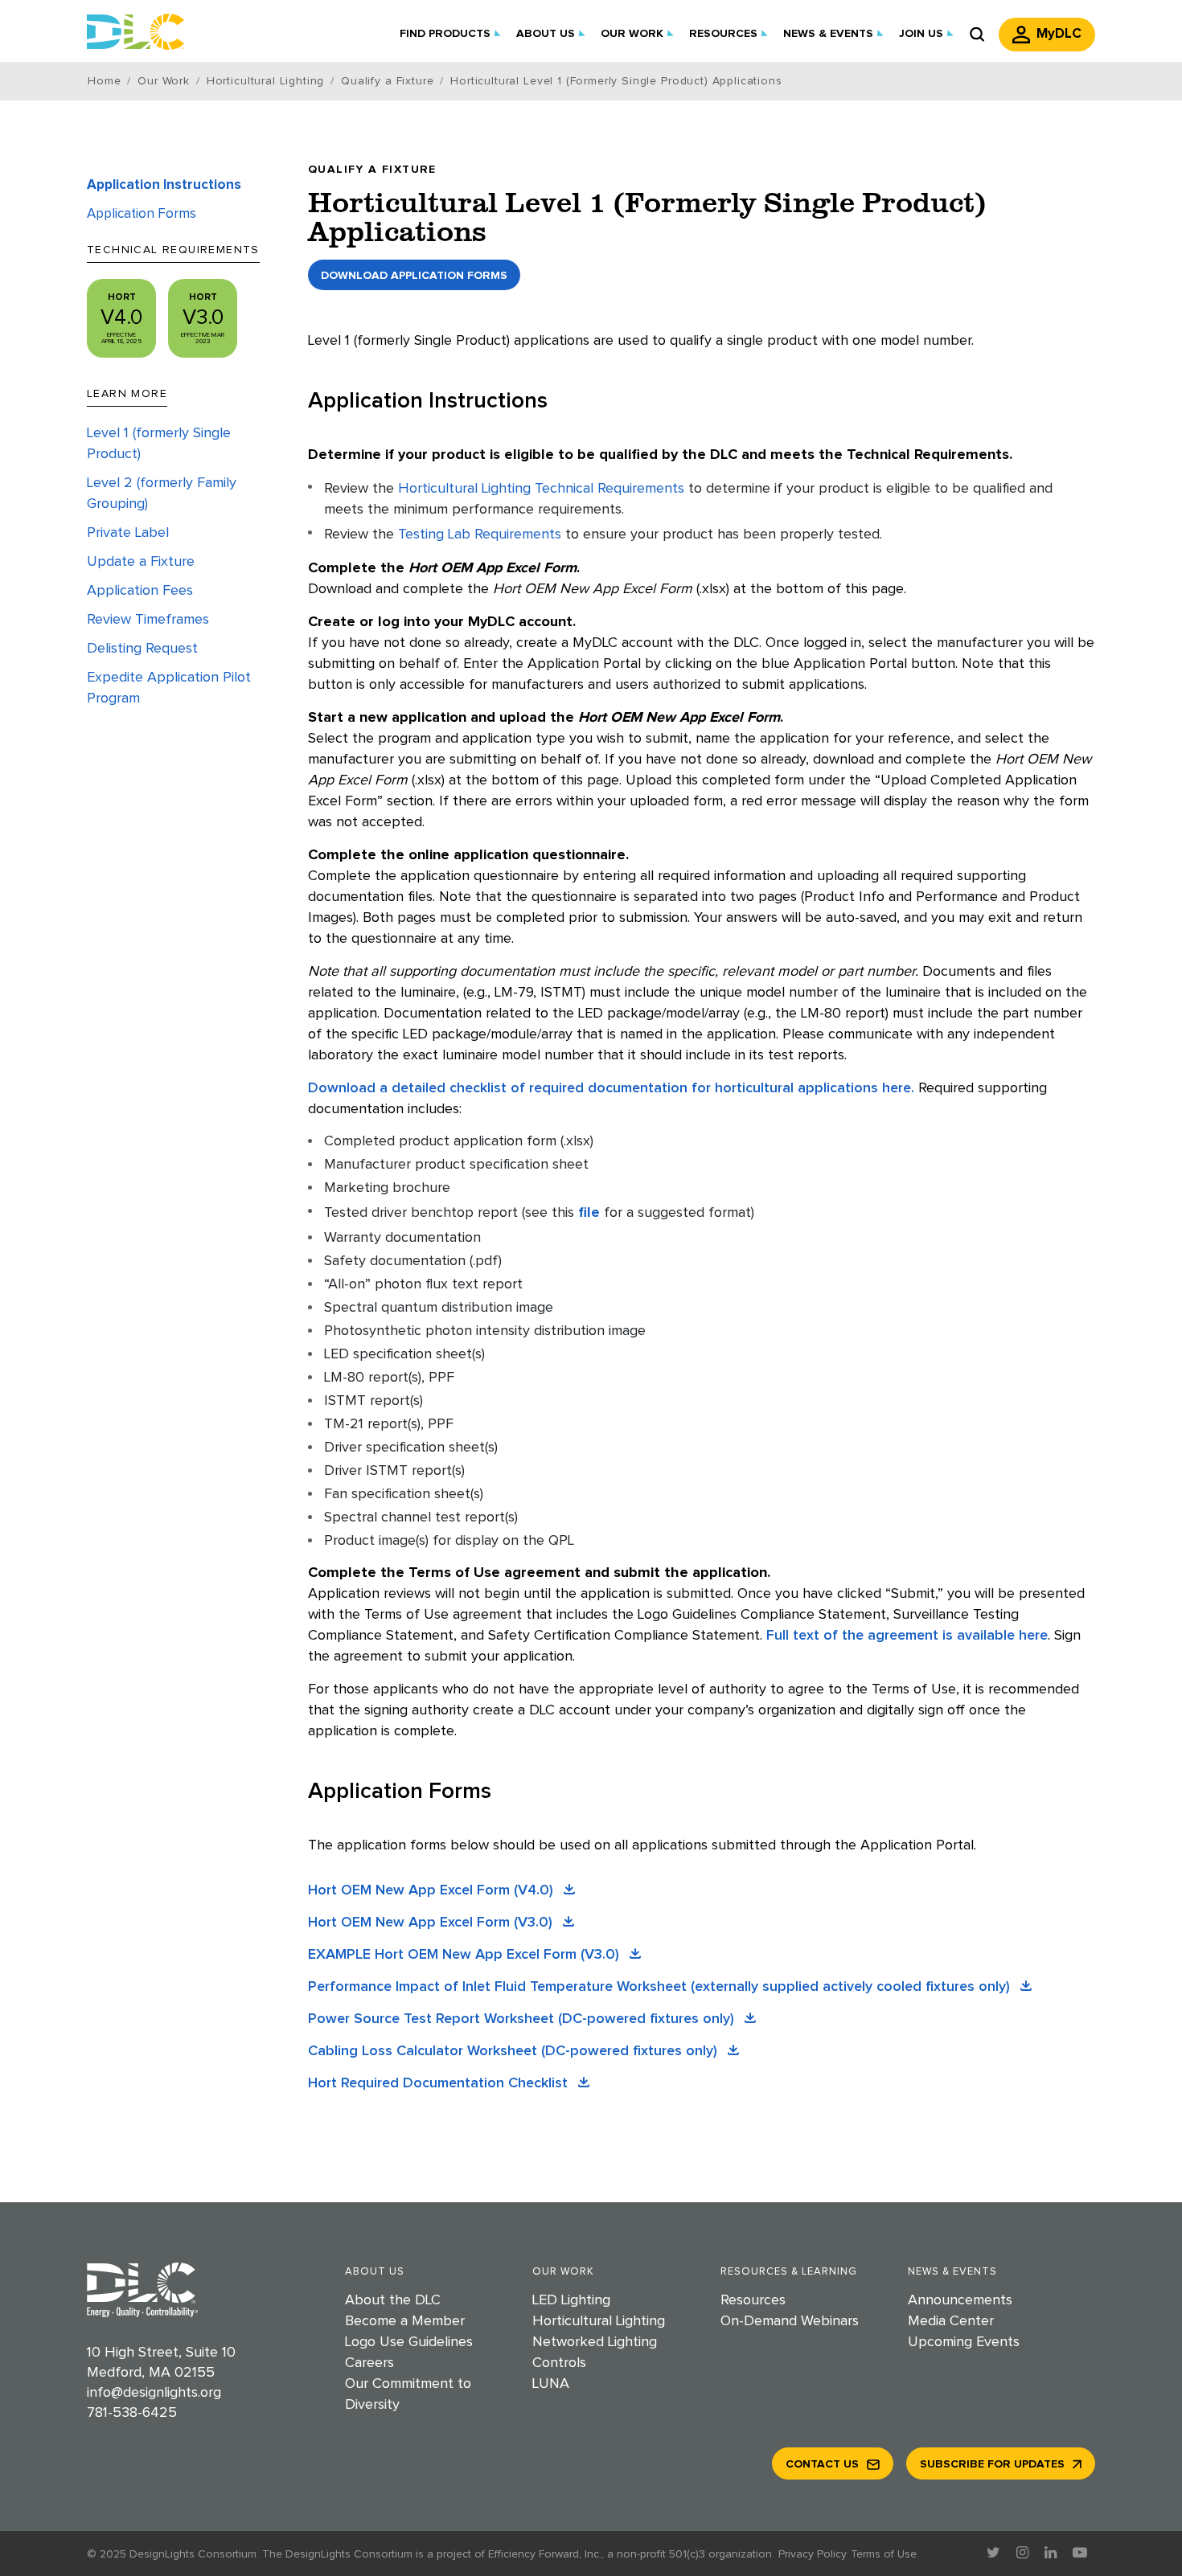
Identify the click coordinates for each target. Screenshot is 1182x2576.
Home (104, 81)
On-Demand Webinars (790, 2321)
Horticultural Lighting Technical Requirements (541, 489)
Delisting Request (142, 649)
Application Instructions (164, 185)
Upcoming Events (964, 2342)
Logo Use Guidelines (409, 2342)
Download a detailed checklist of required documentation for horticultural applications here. (611, 1088)
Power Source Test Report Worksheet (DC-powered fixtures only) (523, 2019)
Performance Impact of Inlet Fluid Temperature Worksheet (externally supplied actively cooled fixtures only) (661, 1987)
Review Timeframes (148, 620)
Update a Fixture (141, 562)
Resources (753, 2300)
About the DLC (393, 2300)
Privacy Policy (813, 2554)
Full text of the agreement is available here (907, 1636)
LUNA (551, 2384)
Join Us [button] (921, 34)
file (589, 1213)
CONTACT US (822, 2464)
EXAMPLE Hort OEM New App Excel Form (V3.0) (466, 1955)
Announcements (960, 2300)
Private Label (128, 533)
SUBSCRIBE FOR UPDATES (992, 2464)
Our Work (164, 81)
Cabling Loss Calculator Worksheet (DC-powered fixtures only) (515, 2051)
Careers (369, 2363)
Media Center (951, 2321)
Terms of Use (884, 2554)
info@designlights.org (154, 2393)
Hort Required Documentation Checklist (440, 2083)
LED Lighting (571, 2300)
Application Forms (142, 214)
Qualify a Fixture (387, 81)
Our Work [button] (632, 34)
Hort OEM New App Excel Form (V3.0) (432, 1923)
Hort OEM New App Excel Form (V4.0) (433, 1890)
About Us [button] (546, 34)
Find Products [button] (445, 34)
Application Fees (140, 591)
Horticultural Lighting (265, 81)
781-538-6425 (132, 2413)
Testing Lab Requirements (480, 534)
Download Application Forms (414, 276)
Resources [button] (723, 34)
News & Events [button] (828, 34)
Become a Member (405, 2321)
